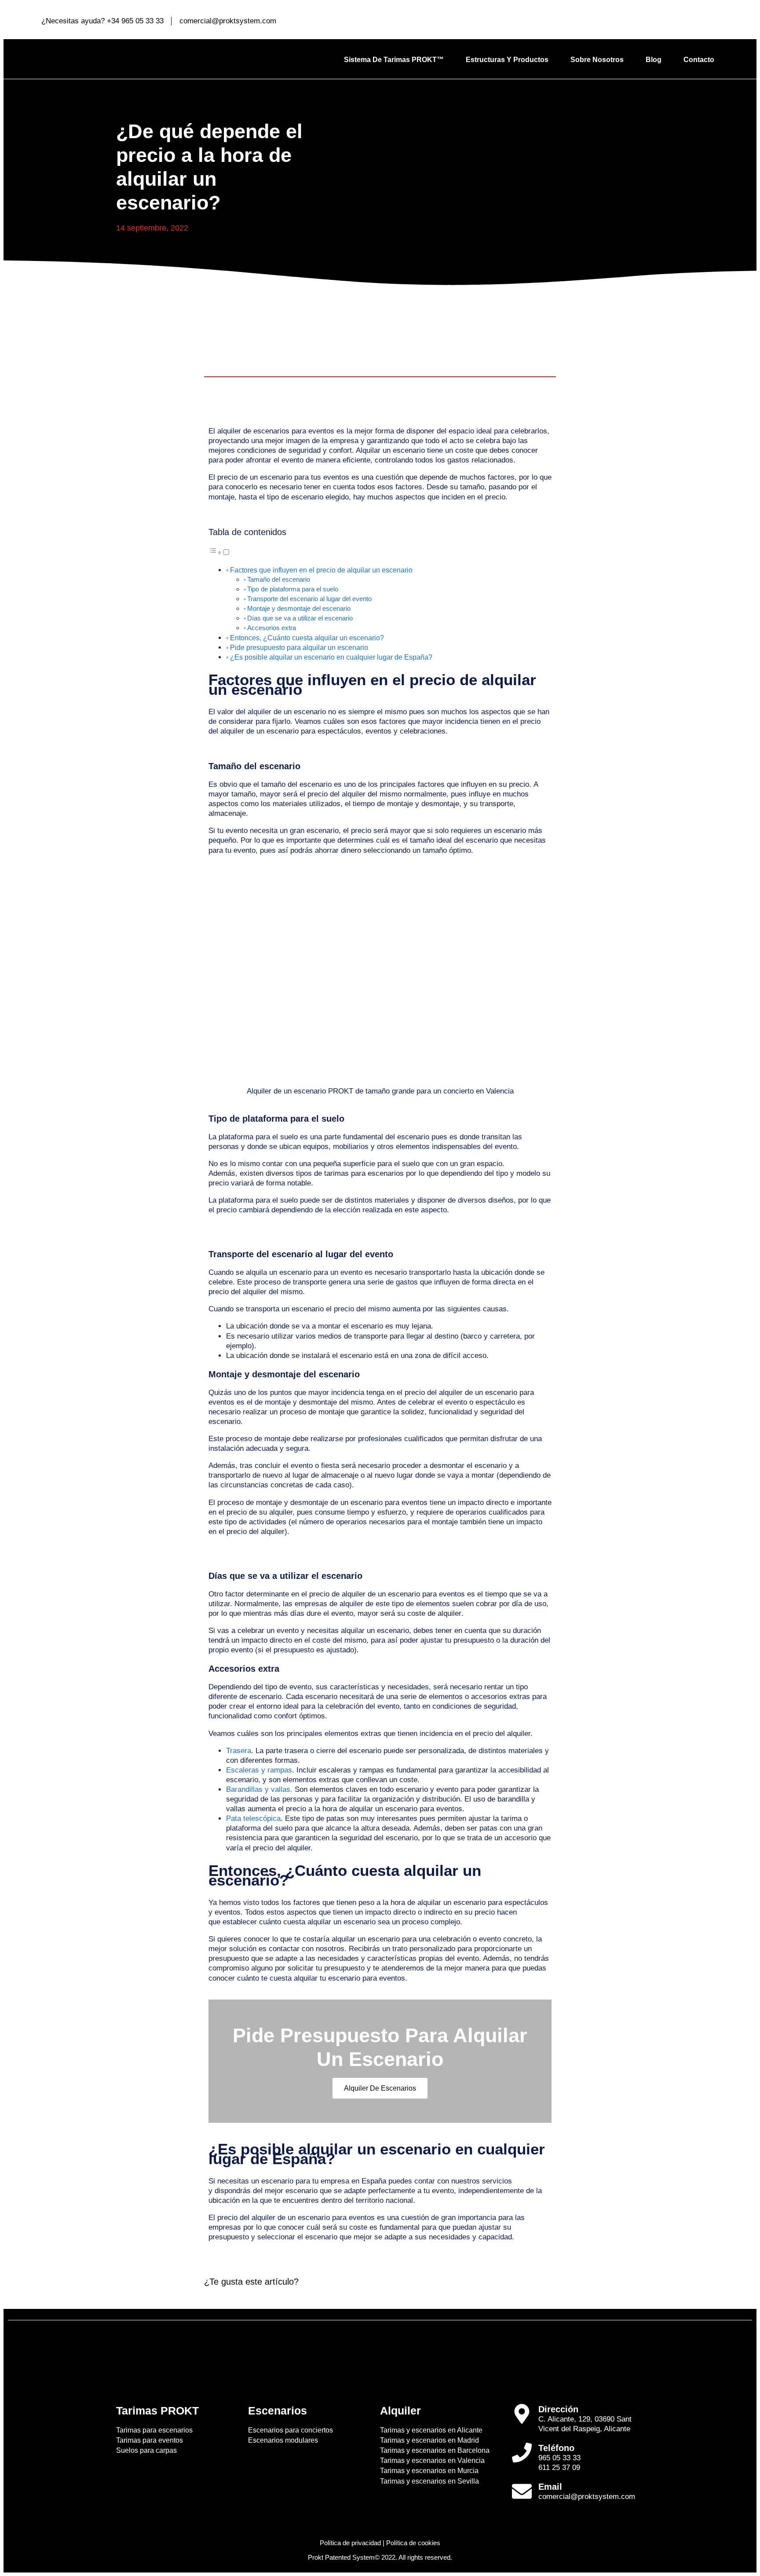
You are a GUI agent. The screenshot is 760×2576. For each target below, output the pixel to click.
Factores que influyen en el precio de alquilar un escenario (321, 570)
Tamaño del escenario (279, 579)
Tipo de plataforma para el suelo (293, 589)
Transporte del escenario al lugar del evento (309, 599)
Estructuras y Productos (507, 60)
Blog (654, 60)
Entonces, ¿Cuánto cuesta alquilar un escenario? (307, 638)
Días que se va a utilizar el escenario (300, 618)
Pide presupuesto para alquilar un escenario (299, 647)
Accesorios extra (272, 628)
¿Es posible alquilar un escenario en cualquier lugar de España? (331, 657)
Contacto (699, 60)
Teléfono (556, 2448)
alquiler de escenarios (380, 2088)
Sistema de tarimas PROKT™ (394, 60)
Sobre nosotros (597, 60)
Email (550, 2487)
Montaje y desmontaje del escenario (299, 608)
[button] (219, 552)
